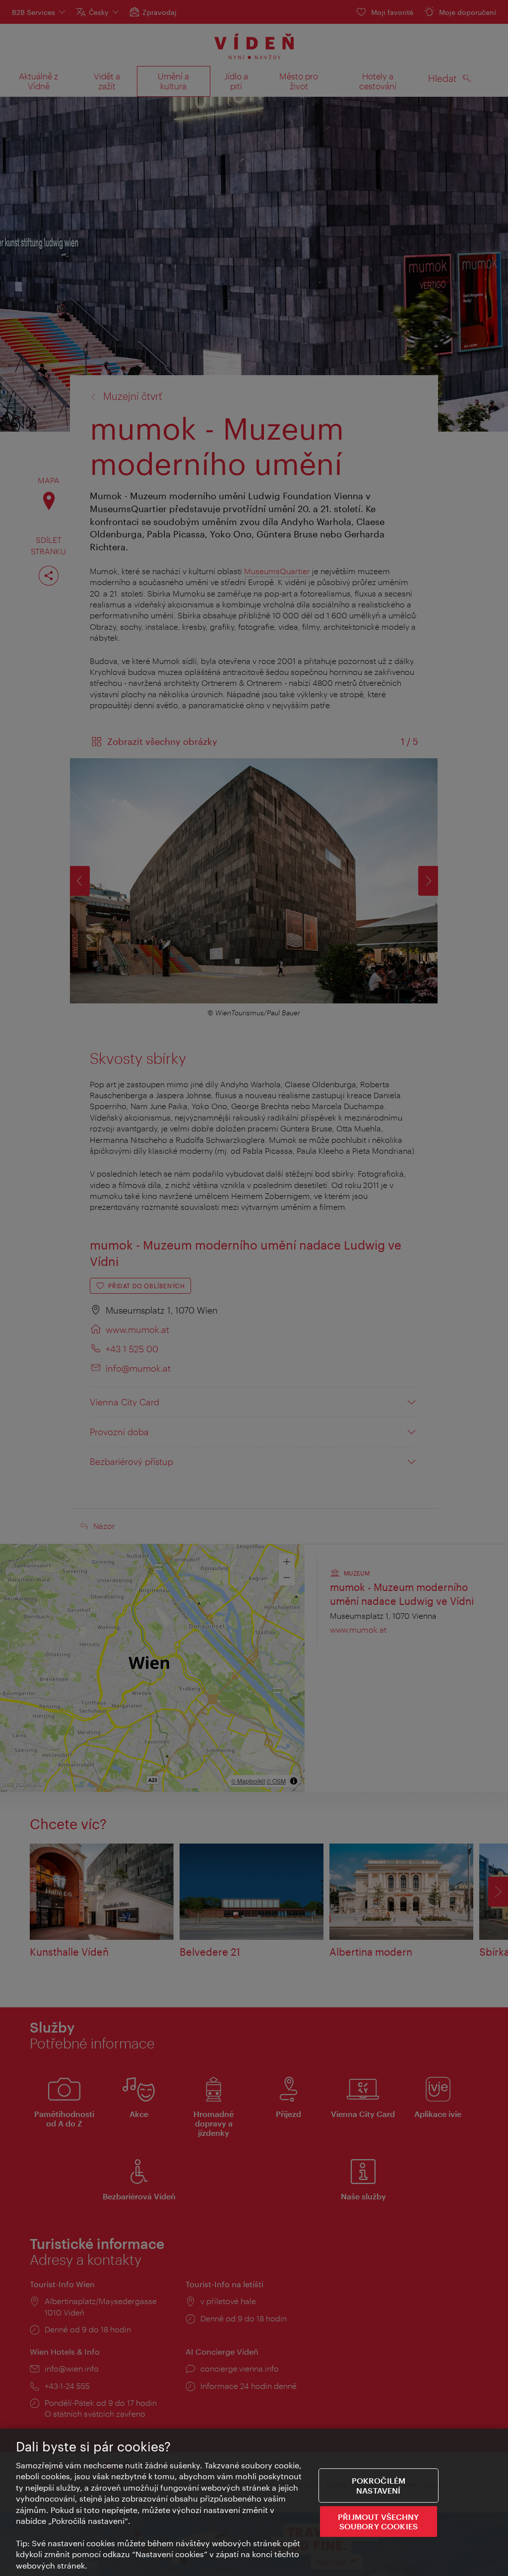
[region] (254, 2502)
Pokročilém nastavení (379, 2486)
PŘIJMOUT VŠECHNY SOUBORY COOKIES (379, 2521)
